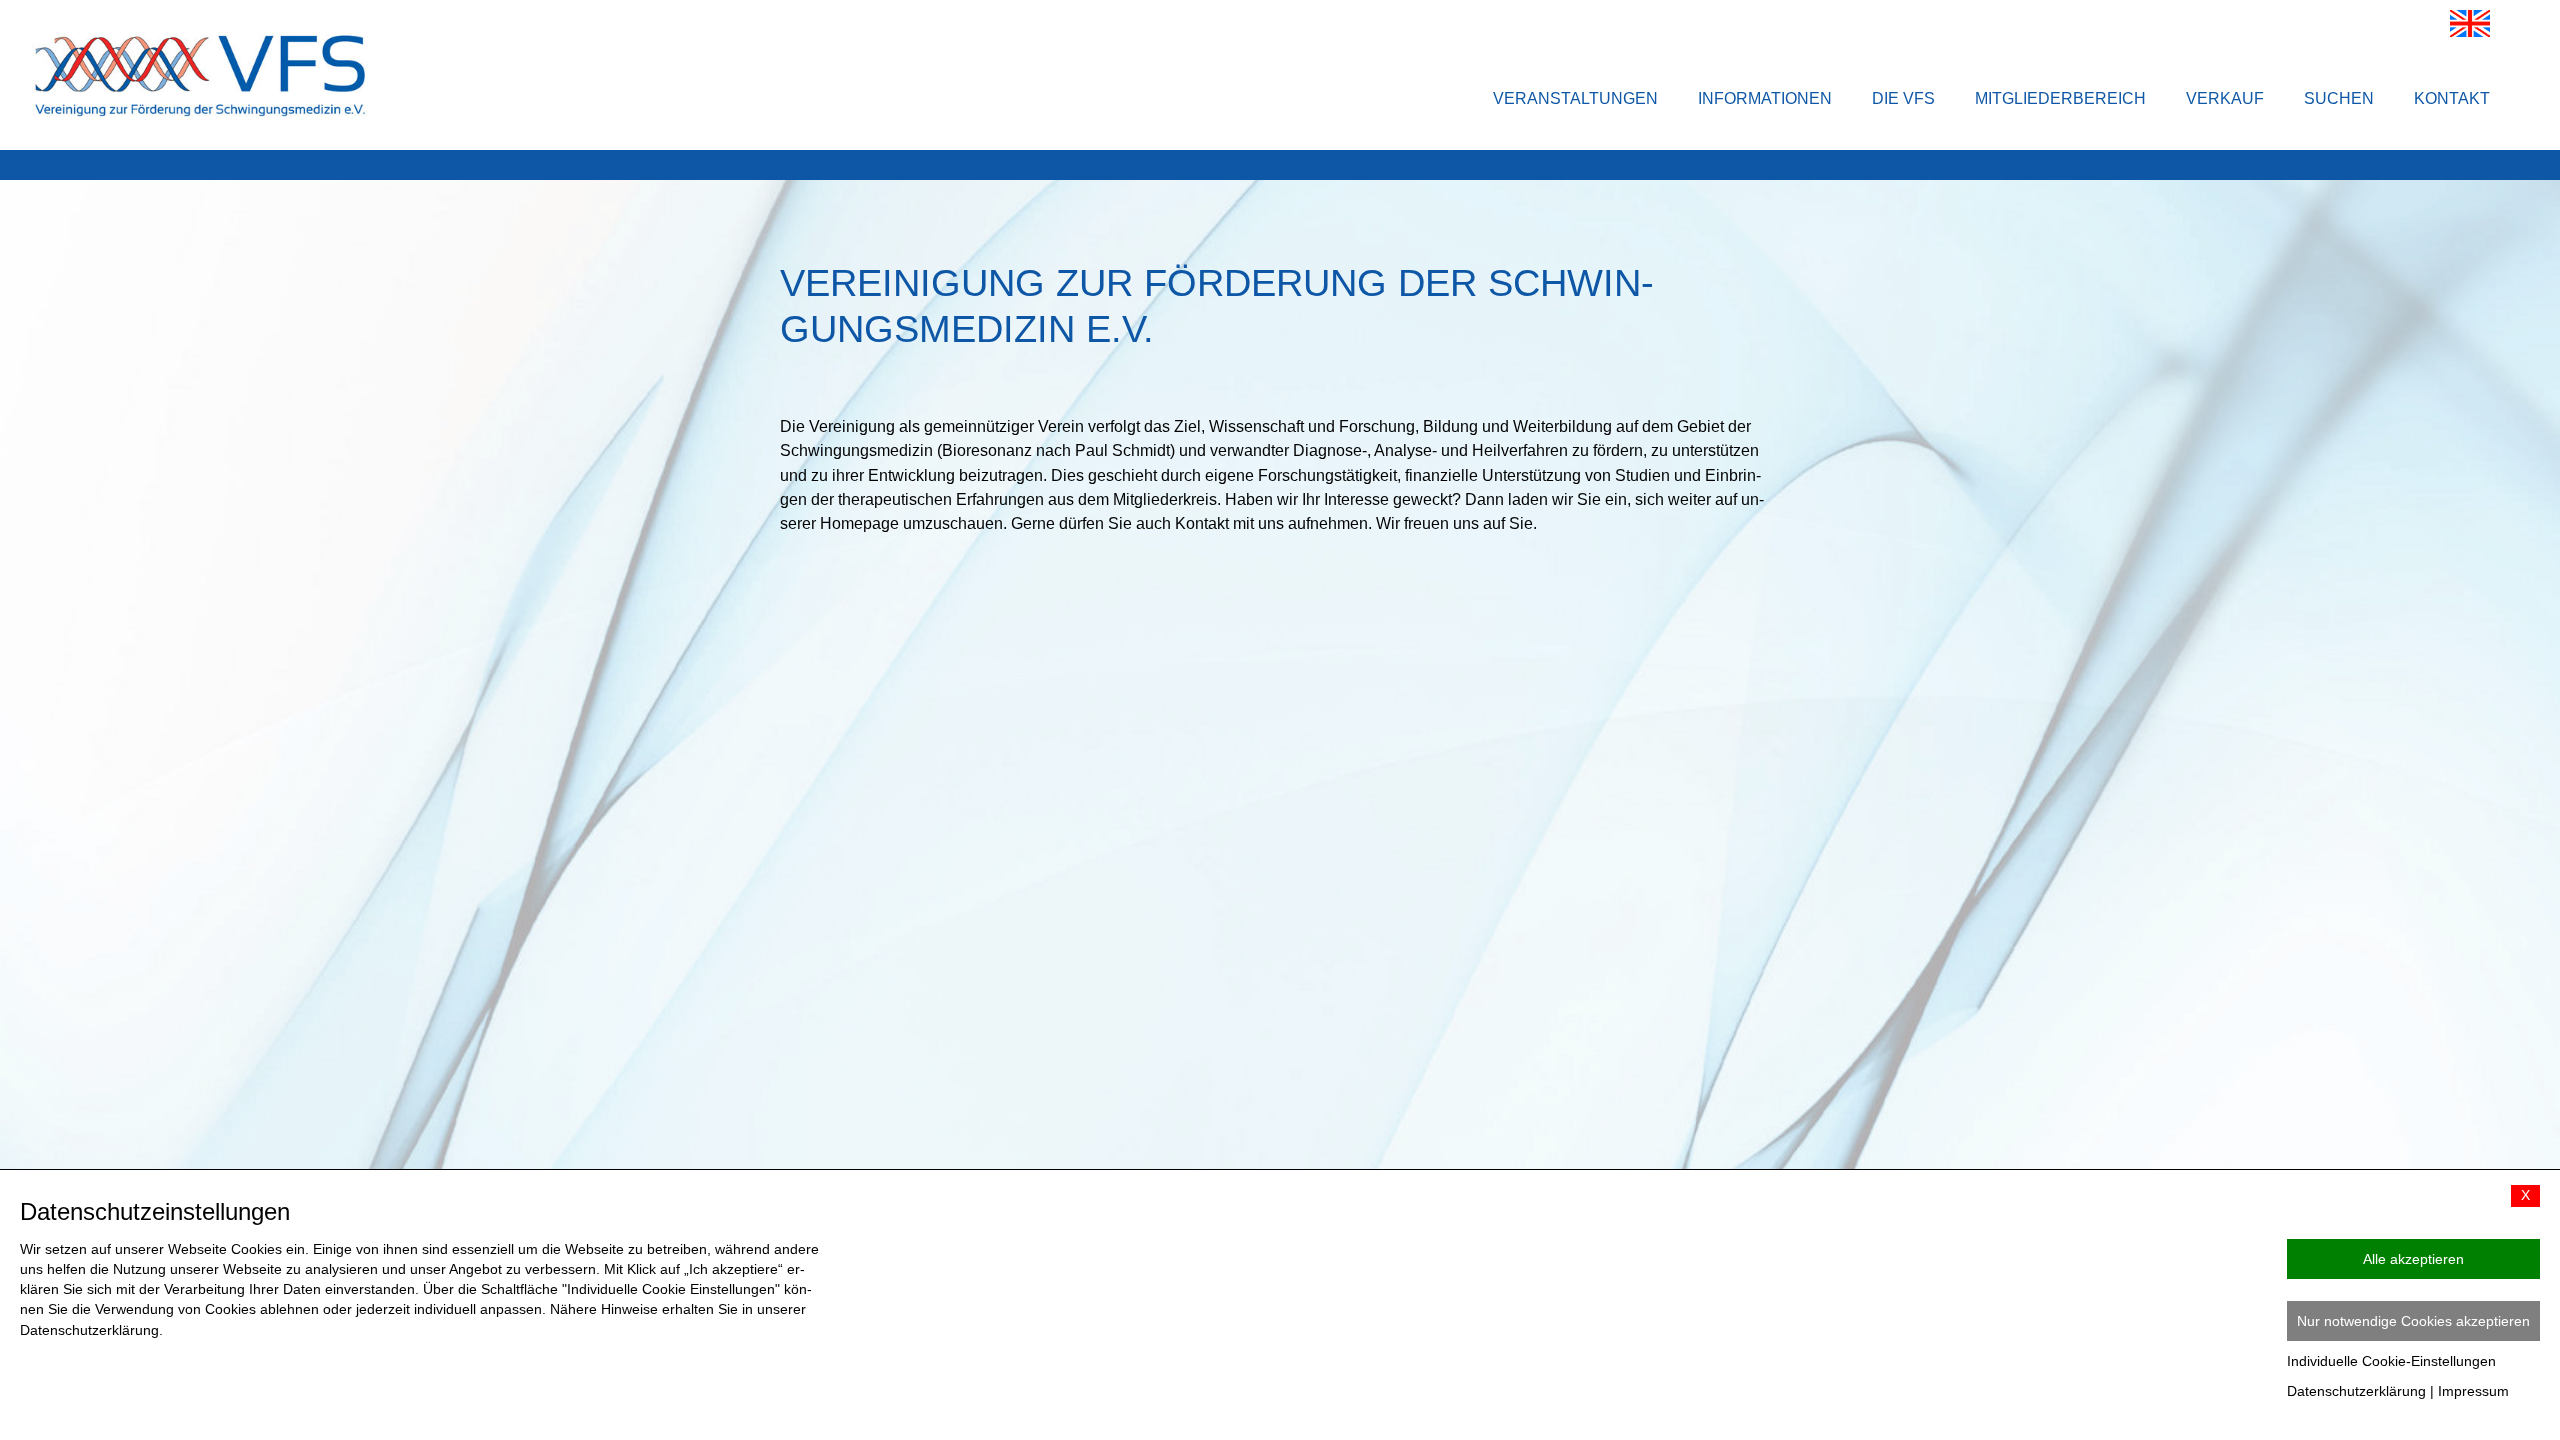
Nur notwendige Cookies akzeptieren (2413, 1321)
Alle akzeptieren (2413, 1259)
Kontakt (2452, 98)
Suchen (2339, 98)
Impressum (2473, 1391)
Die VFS (1903, 98)
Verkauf (2225, 98)
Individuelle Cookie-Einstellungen (2391, 1361)
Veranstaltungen (1575, 98)
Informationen (1765, 98)
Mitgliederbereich (2060, 98)
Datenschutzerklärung (2356, 1391)
